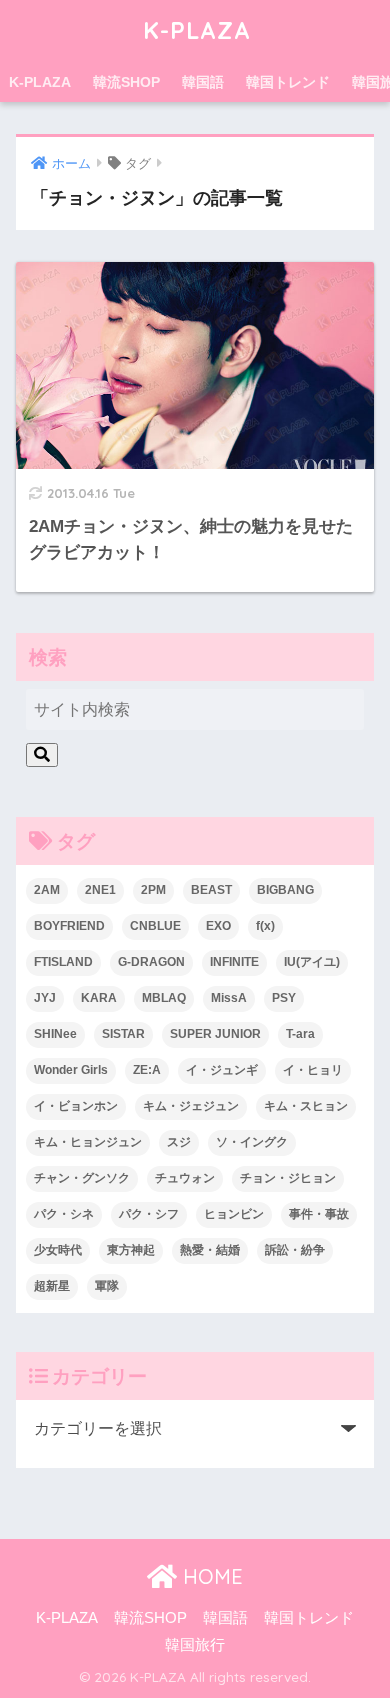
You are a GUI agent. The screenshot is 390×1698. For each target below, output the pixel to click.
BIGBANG (285, 890)
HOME (210, 1576)
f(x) (265, 926)
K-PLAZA (197, 30)
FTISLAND (63, 962)
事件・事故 (319, 1214)
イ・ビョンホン (76, 1106)
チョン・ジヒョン (288, 1178)
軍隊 (107, 1286)
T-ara (300, 1034)
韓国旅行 (195, 1645)
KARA (99, 998)
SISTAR (123, 1034)
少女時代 (58, 1250)
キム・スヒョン (306, 1106)
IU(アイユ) (312, 962)
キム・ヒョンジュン (88, 1142)
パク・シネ (64, 1214)
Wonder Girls (71, 1070)
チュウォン (185, 1178)
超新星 (52, 1286)
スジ (179, 1142)
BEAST (211, 890)
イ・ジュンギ (222, 1070)
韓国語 (203, 82)
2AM (47, 890)
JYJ (45, 998)
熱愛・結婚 (210, 1250)
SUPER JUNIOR (215, 1034)
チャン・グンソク (82, 1178)
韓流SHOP (126, 82)
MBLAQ (164, 998)
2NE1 (100, 890)
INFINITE (234, 962)
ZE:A (147, 1070)
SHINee (55, 1034)
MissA (229, 998)
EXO (218, 926)
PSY (284, 998)
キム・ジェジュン (191, 1106)
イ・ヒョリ (313, 1070)
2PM (153, 890)
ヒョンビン (234, 1214)
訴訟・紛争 (295, 1250)
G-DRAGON (151, 962)
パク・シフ (149, 1214)
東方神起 (131, 1250)
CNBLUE (155, 926)
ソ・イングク (252, 1142)
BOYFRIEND (69, 926)
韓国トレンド (288, 82)
